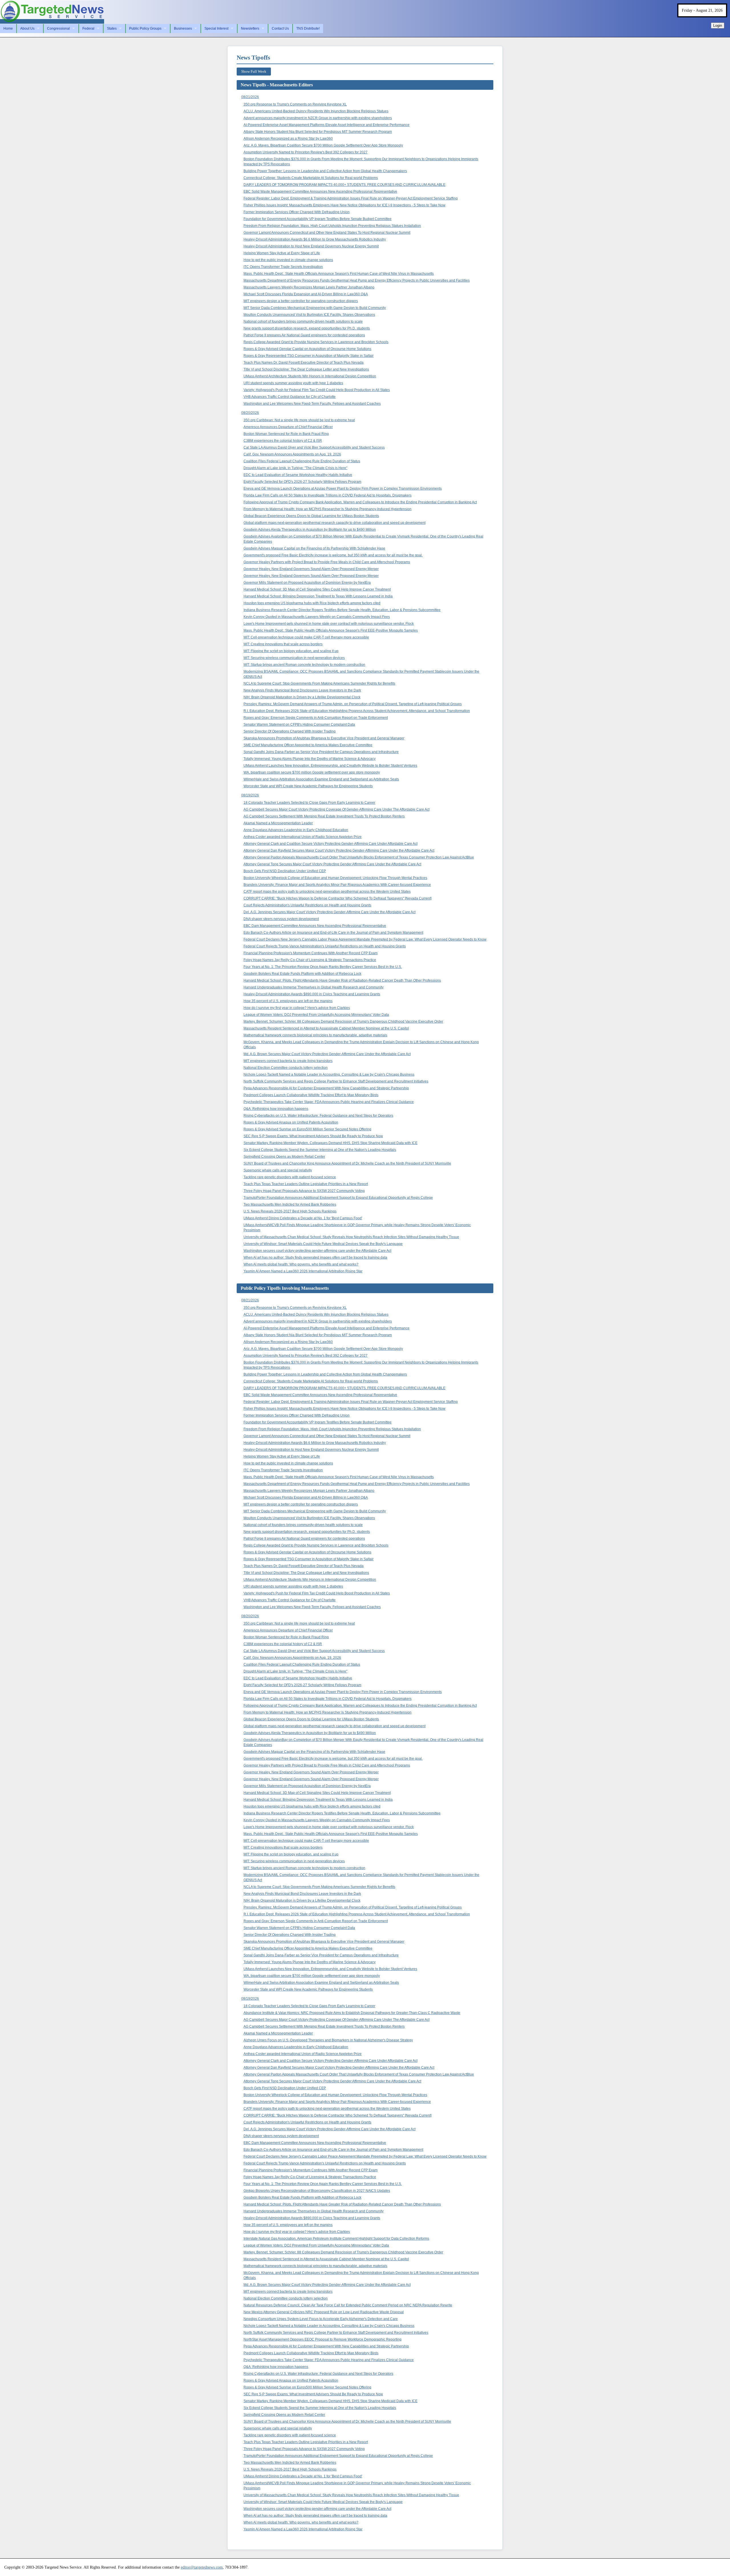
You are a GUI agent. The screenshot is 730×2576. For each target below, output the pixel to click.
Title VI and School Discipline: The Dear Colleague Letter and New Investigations (306, 369)
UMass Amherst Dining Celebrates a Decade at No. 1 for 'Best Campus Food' (303, 1218)
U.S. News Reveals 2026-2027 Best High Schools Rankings (290, 1211)
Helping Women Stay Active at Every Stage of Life (282, 253)
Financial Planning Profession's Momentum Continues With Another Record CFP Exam (311, 953)
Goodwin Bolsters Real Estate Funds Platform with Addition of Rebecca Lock (302, 974)
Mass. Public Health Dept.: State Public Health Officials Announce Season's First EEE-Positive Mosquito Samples (331, 630)
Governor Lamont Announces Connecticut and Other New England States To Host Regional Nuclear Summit (327, 233)
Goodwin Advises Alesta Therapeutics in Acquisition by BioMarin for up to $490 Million (310, 530)
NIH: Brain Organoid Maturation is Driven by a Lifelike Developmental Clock (302, 697)
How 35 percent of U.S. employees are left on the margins (288, 1001)
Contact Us (280, 29)
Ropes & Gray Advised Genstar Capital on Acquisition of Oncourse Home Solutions (307, 349)
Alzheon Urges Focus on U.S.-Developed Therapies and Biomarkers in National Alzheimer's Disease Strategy (328, 2040)
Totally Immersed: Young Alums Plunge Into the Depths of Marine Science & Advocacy (310, 759)
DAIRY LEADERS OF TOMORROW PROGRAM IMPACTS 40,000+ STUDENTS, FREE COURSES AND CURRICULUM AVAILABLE (344, 185)
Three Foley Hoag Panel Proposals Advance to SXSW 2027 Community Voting (304, 1191)
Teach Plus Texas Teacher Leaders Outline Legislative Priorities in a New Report (306, 1184)
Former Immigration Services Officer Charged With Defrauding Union (297, 212)
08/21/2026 (250, 97)
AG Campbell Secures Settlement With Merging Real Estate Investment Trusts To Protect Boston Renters (324, 816)
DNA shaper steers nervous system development (281, 919)
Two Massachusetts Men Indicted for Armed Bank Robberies (290, 1204)
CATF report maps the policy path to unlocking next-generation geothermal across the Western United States (327, 892)
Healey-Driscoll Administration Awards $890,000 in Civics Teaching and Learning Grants (312, 994)
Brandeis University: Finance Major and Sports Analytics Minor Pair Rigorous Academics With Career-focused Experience (337, 885)
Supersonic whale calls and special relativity (278, 1170)
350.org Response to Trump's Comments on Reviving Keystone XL (295, 104)
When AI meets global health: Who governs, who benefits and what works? (301, 1264)
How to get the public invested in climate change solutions (288, 260)
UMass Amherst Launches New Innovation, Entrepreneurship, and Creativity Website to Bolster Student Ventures (330, 766)
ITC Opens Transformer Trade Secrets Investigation (283, 267)
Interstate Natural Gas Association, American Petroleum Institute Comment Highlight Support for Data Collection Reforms (336, 2239)
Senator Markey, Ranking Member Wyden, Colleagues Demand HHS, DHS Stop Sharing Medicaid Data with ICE (330, 1143)
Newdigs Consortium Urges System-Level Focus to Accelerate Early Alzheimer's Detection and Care (321, 2319)
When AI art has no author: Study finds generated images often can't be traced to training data (315, 1258)
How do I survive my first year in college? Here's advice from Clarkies (297, 1008)
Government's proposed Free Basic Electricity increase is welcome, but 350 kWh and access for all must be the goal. (333, 555)
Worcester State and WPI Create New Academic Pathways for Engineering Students (308, 786)
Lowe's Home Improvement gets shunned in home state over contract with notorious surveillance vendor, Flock (329, 624)
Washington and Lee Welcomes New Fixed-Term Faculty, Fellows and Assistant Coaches (312, 404)
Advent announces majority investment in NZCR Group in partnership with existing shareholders (318, 118)
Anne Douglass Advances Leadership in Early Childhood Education (296, 830)
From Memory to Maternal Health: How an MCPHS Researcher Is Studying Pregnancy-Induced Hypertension (328, 509)
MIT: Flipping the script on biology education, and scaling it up (291, 651)
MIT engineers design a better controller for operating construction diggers (301, 301)
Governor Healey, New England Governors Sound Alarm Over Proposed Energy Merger (311, 569)
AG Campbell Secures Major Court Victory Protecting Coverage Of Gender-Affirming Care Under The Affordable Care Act (336, 809)
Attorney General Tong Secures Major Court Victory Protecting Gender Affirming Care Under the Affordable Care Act (332, 864)
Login (718, 26)
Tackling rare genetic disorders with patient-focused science (290, 1177)
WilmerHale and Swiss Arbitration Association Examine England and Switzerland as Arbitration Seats (321, 779)
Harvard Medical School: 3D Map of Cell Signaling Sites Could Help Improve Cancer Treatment (317, 589)
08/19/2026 (250, 795)
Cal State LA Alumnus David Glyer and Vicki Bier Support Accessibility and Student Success (314, 447)
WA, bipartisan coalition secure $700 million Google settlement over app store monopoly (312, 772)
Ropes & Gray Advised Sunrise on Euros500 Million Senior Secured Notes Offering (307, 1129)
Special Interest (216, 29)
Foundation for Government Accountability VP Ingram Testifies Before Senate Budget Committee (318, 219)
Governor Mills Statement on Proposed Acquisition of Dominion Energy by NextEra (307, 583)
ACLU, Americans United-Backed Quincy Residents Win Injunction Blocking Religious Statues (316, 111)
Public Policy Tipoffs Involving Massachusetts (285, 1288)
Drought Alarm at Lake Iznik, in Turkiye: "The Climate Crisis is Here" (295, 468)
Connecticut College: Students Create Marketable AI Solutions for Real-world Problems (311, 178)
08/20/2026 (250, 413)
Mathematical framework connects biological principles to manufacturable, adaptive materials (315, 1035)
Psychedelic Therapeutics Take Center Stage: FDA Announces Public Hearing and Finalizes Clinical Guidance (329, 1102)
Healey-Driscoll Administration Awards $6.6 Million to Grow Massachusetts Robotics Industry (315, 239)
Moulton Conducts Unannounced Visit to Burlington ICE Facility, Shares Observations (309, 315)
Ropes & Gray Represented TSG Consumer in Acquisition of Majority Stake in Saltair (309, 356)
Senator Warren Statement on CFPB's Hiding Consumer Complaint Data (299, 725)
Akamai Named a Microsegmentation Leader (278, 823)
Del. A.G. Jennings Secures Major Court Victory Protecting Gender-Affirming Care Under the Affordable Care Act (329, 912)
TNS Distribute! (308, 29)
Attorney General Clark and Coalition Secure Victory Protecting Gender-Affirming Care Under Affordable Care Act (330, 844)
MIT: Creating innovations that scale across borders (283, 644)
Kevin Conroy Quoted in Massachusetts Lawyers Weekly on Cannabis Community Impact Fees (317, 617)
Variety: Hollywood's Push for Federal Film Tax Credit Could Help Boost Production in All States (317, 390)
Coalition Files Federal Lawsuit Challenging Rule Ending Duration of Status (302, 461)
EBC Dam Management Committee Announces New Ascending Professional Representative (315, 926)
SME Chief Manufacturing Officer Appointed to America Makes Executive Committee (308, 745)
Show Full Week (254, 71)
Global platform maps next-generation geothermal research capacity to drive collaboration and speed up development (334, 523)
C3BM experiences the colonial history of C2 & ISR (283, 441)
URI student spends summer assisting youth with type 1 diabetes (293, 383)
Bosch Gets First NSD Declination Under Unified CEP (285, 871)
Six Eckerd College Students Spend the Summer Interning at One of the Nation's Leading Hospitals (320, 1150)
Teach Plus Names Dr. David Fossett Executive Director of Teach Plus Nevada (304, 363)
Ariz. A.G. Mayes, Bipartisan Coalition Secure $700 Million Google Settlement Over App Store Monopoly (323, 145)
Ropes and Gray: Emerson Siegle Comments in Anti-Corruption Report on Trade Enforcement (316, 718)
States (112, 29)
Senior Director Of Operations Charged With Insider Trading (290, 731)
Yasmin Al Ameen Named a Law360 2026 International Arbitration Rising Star (303, 1271)
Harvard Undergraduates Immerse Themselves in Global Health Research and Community (314, 987)
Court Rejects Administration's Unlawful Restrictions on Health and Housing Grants (307, 905)
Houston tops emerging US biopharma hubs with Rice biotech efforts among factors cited (312, 603)
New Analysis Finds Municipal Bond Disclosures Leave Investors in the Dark (302, 690)
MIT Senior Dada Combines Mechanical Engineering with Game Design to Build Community (315, 308)
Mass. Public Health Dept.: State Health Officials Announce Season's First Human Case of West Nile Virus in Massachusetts (339, 274)
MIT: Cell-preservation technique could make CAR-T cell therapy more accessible (306, 637)
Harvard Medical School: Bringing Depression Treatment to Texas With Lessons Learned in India (318, 596)
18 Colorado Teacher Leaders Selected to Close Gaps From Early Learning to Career (309, 803)
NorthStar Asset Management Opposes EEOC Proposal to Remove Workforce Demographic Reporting (323, 2339)
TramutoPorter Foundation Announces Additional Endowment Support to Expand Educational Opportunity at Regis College (338, 1198)
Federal (88, 29)
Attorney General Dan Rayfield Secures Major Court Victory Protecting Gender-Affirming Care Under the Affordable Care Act (339, 850)
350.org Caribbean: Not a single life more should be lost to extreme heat (299, 420)
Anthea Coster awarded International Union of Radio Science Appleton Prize (303, 837)
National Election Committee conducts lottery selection (286, 1068)
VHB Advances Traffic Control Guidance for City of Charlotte (290, 397)
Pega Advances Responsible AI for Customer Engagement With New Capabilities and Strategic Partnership (326, 1088)
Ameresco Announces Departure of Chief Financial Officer (288, 427)
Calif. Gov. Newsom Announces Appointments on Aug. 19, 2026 (292, 454)
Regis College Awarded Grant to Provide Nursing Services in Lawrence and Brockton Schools (316, 342)
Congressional (58, 29)
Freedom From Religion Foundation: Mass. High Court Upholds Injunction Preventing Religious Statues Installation (332, 226)
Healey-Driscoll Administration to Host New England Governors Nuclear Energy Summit (311, 246)
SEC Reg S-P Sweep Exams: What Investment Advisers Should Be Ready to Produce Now (313, 1136)
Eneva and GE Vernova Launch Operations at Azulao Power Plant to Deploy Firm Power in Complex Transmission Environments (343, 489)
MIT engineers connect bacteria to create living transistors (288, 1061)
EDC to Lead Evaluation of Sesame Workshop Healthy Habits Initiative (298, 475)
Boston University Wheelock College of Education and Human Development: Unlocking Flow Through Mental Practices (335, 878)
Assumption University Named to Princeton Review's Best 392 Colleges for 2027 (306, 152)
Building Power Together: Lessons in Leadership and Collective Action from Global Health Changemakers (325, 171)
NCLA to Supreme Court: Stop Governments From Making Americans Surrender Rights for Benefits (319, 683)
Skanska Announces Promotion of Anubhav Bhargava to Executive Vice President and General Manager (324, 738)
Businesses (183, 29)
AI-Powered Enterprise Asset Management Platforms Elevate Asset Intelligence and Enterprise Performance (327, 125)
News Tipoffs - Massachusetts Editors (277, 85)
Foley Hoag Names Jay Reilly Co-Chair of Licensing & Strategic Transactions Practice (310, 960)
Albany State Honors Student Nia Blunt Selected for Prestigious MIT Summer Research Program (318, 132)
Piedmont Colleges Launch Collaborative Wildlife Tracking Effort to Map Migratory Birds (311, 1095)
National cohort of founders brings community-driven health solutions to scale (303, 322)
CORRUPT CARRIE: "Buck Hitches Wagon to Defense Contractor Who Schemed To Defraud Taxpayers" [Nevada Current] (337, 898)
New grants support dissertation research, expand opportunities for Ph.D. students (307, 328)
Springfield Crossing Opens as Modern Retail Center (284, 1157)
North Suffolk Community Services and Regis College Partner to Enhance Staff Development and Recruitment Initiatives (336, 1081)
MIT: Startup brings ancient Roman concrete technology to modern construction (304, 665)
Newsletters (250, 29)
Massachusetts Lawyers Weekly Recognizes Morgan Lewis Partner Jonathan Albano (309, 287)
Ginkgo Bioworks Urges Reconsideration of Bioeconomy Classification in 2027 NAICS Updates (317, 2191)
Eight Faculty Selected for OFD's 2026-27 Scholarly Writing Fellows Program (302, 482)
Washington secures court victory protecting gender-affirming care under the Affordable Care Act (317, 1251)
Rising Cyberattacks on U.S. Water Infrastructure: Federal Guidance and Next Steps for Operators (318, 1116)
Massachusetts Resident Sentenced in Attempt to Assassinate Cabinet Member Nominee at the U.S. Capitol (326, 1028)
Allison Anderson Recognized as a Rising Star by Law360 (288, 139)
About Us (27, 29)
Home (8, 29)
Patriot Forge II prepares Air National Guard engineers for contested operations (304, 335)
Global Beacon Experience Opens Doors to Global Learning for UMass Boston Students (311, 516)
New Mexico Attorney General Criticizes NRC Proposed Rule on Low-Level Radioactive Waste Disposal (324, 2312)
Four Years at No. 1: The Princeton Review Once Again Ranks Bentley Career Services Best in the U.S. (323, 967)
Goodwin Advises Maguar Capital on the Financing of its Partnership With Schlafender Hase (314, 548)
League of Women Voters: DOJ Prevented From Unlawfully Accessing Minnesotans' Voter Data (316, 1015)
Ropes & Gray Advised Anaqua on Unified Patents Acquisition (291, 1122)
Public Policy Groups (145, 29)
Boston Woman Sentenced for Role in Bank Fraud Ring (286, 434)
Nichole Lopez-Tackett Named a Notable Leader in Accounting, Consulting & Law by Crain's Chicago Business (329, 1075)
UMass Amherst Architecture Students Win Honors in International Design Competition (310, 376)
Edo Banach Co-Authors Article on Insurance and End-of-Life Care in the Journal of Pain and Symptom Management (333, 933)
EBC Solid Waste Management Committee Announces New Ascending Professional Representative (320, 192)
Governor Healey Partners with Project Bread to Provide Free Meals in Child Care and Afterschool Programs (327, 562)
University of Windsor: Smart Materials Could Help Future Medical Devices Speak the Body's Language (323, 1244)
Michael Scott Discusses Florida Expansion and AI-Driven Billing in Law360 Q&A (306, 294)
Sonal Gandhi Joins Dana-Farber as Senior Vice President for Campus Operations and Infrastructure (321, 752)
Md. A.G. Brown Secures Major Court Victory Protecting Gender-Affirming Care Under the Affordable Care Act (327, 1054)
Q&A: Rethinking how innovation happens (276, 1109)
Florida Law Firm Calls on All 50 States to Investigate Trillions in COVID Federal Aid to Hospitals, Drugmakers (328, 495)
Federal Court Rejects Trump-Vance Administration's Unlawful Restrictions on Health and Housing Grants (325, 946)
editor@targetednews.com (202, 2567)
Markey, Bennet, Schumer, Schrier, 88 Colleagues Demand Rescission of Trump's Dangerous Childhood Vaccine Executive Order (343, 1022)
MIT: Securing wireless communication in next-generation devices (294, 658)
